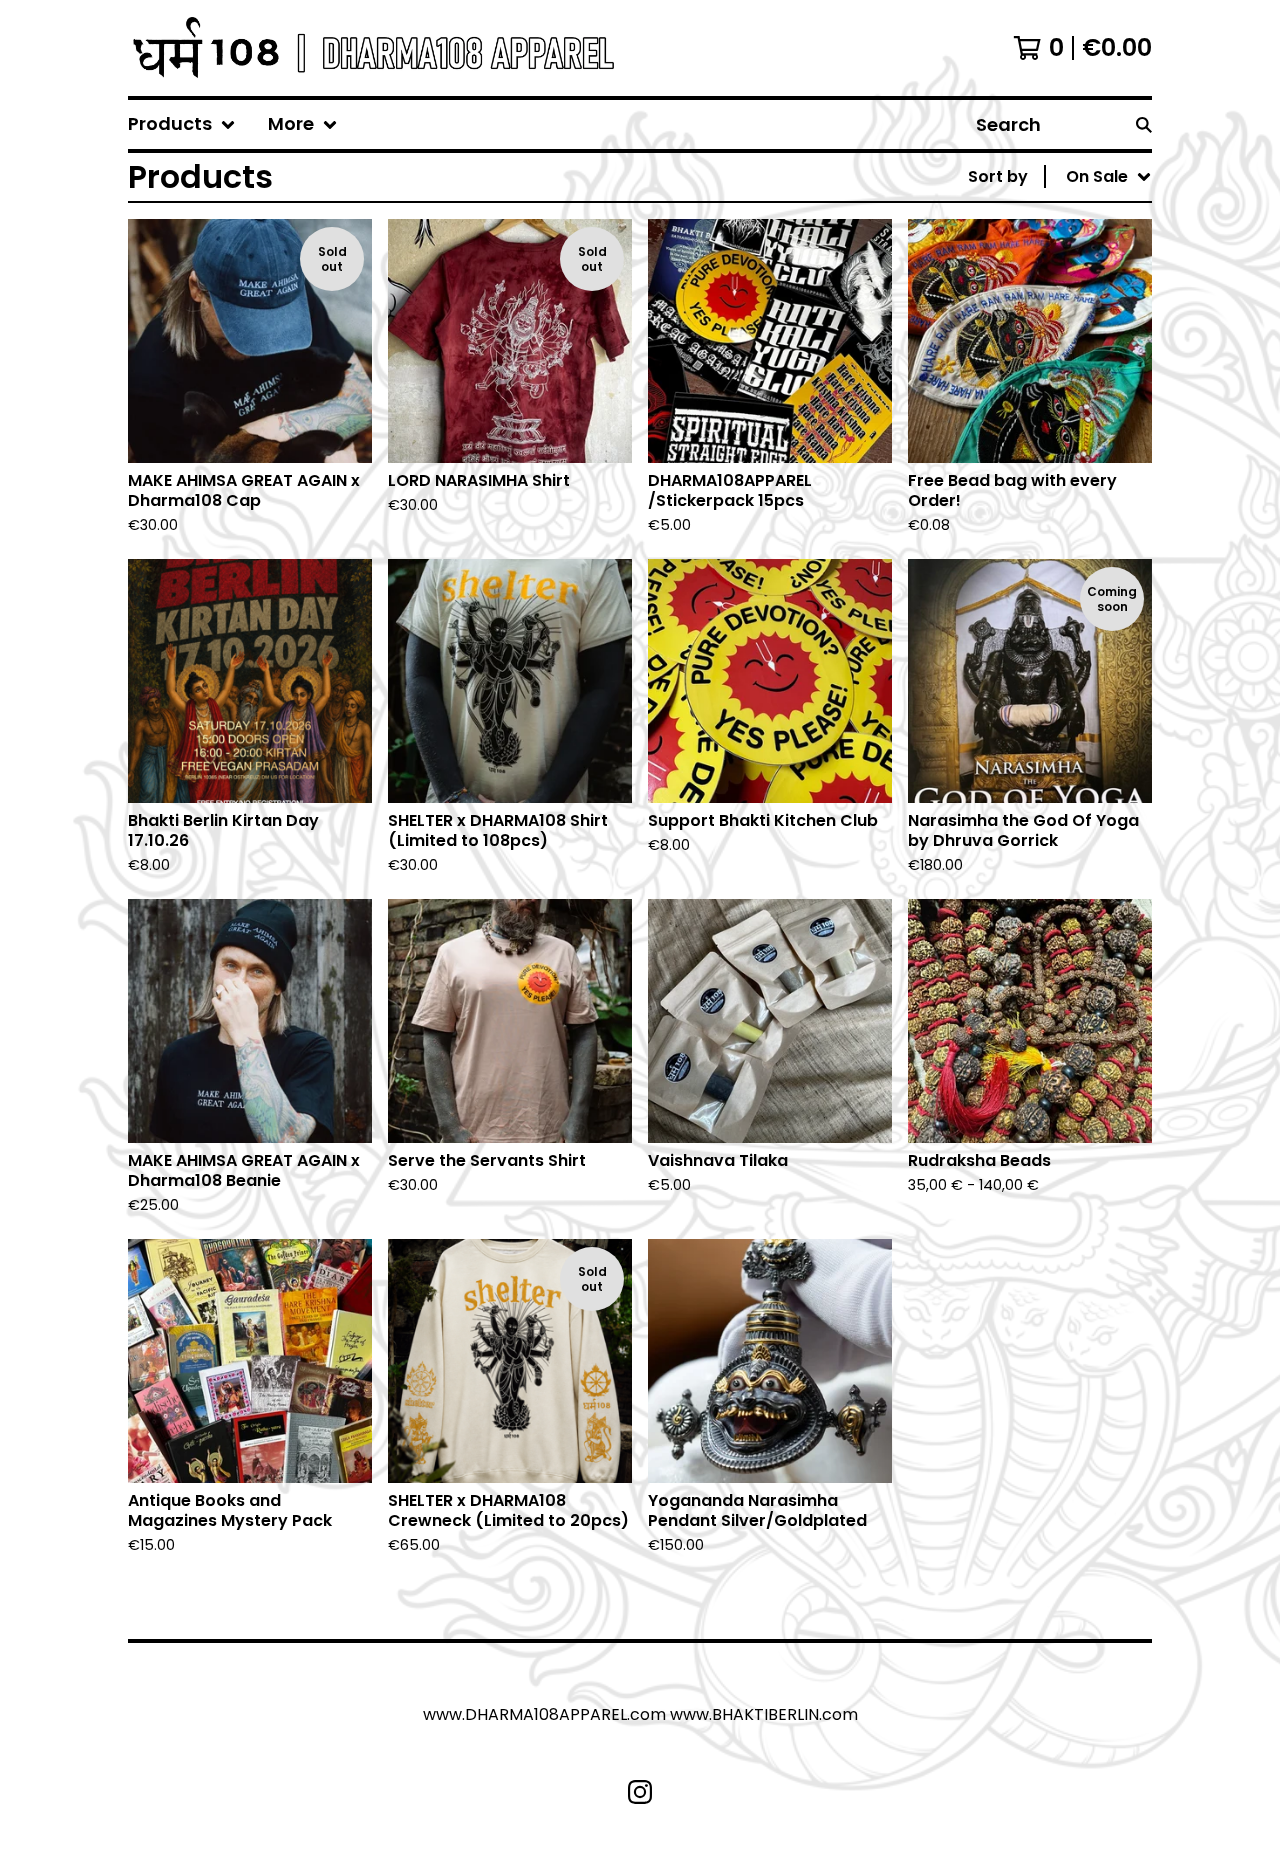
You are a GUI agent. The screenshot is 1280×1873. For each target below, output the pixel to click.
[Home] (371, 48)
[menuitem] (182, 124)
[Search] (1144, 124)
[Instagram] (640, 1792)
